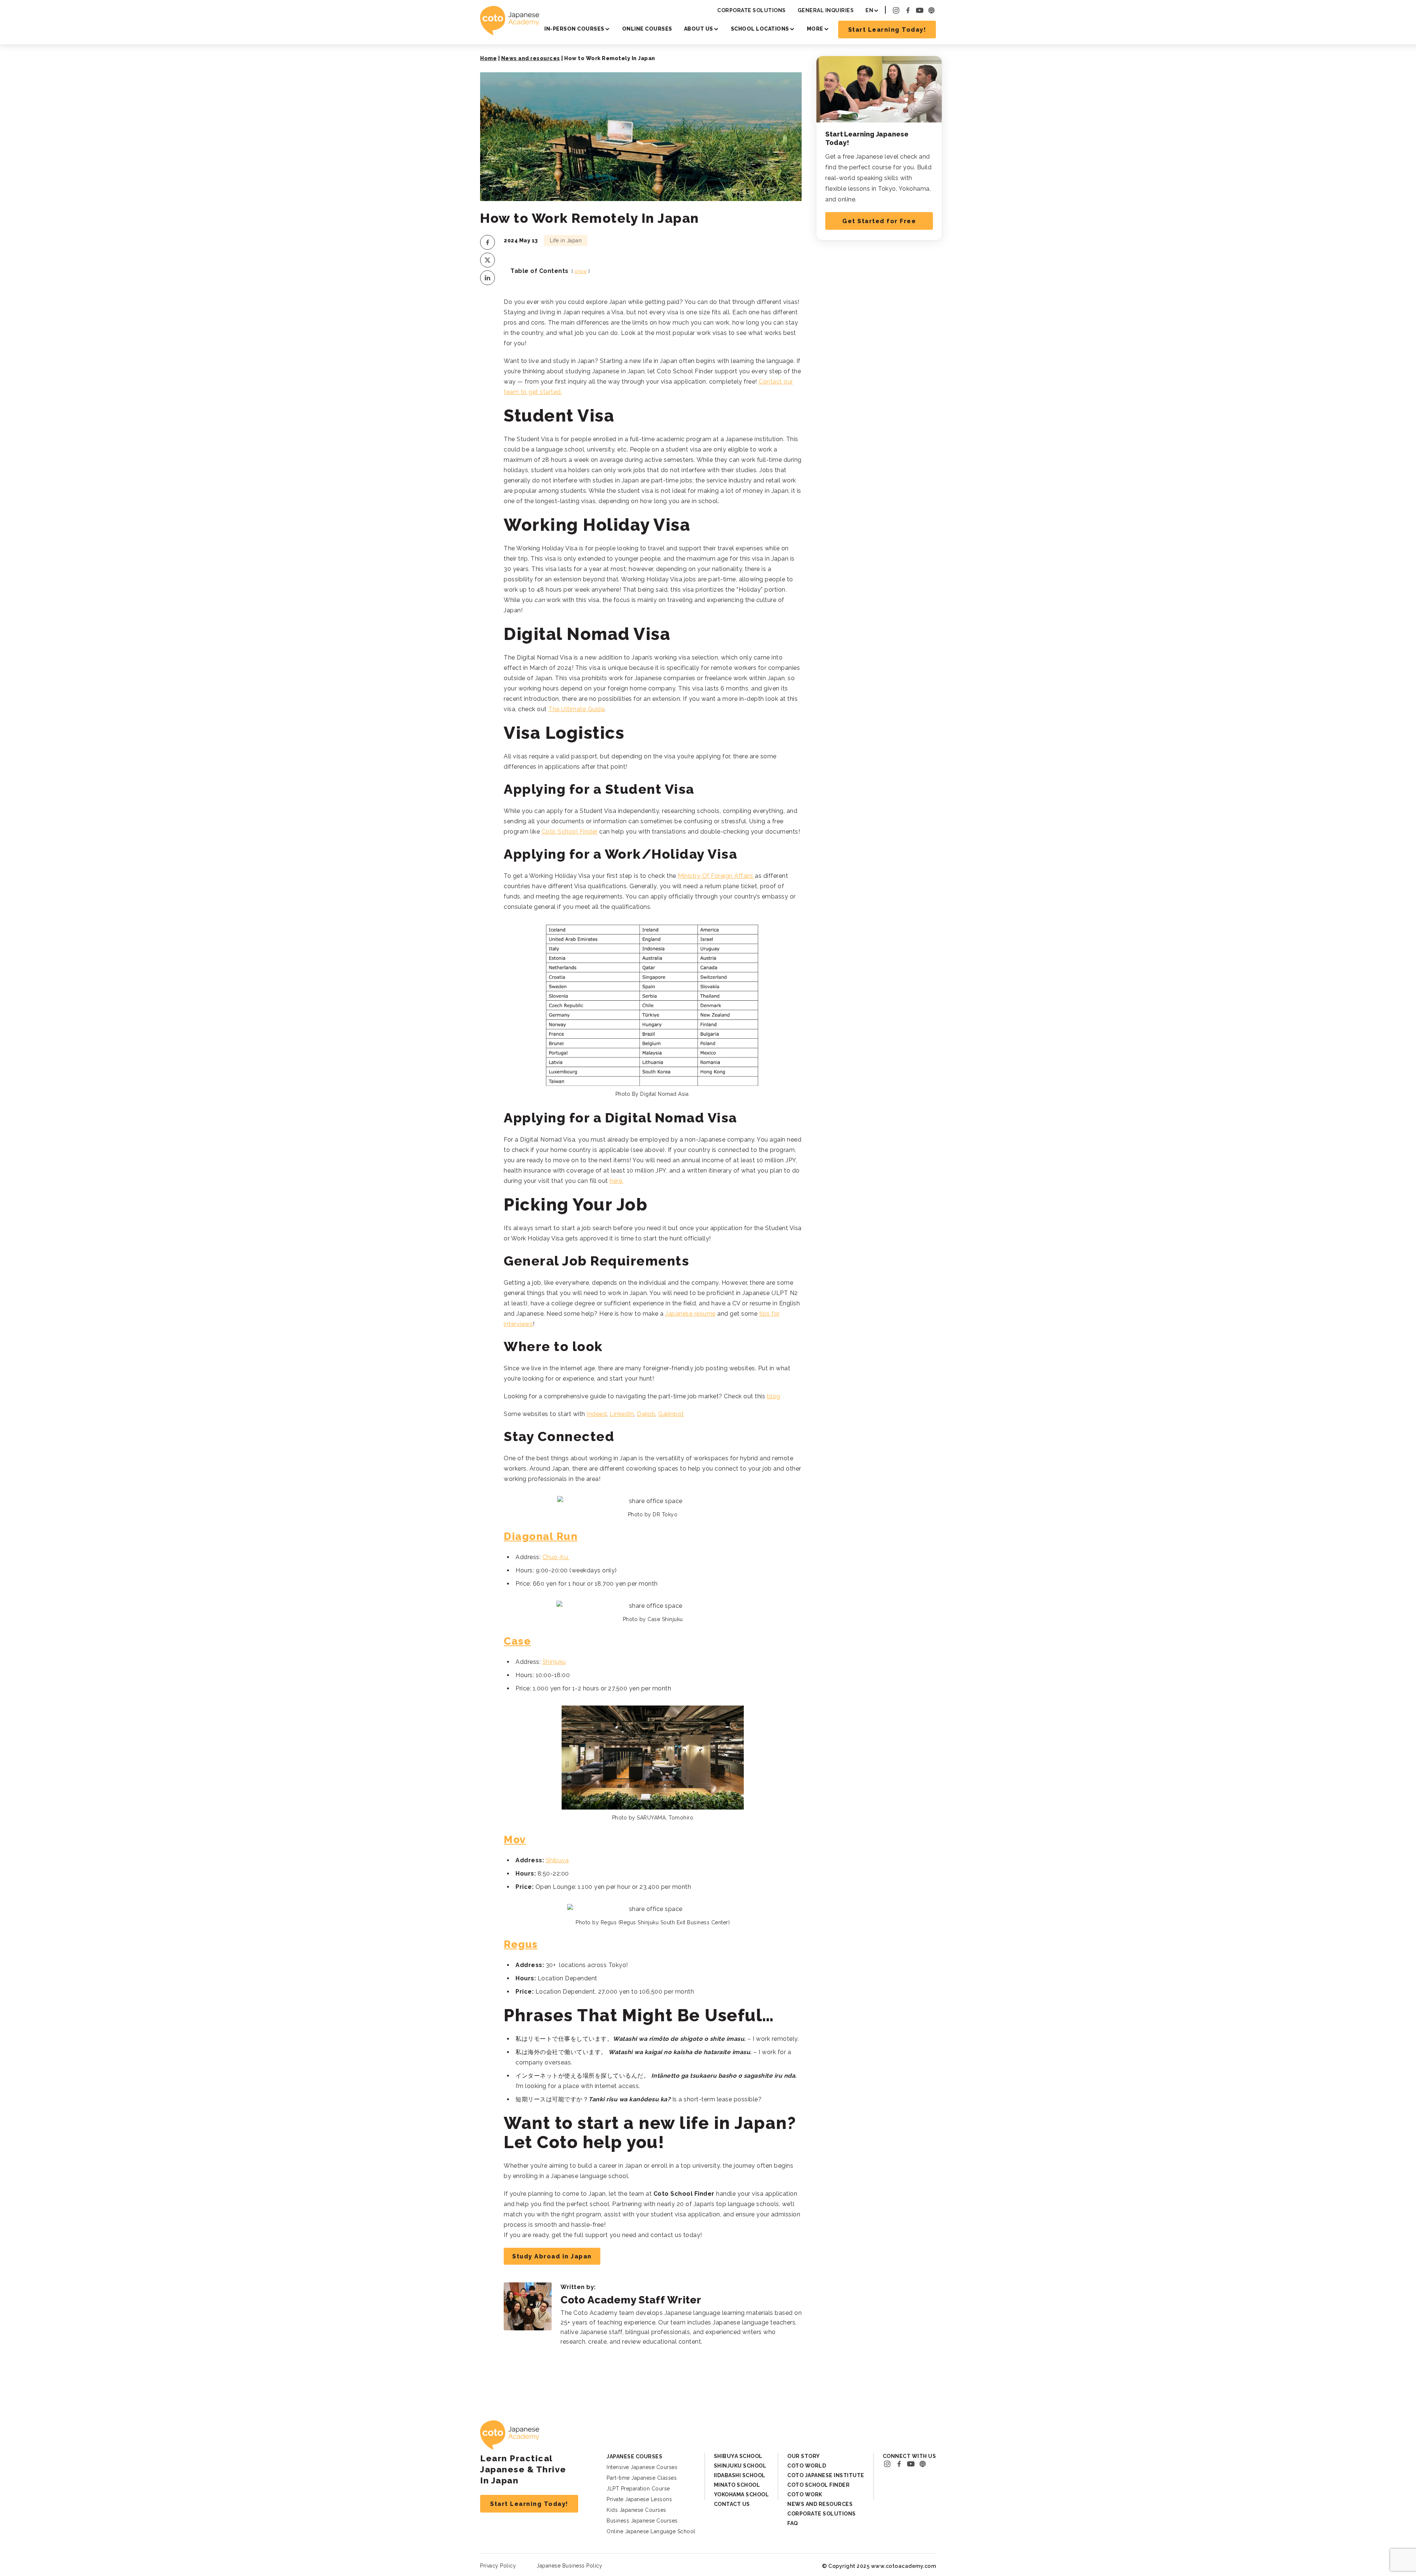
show (581, 271)
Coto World (807, 2466)
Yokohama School (742, 2494)
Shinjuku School (740, 2466)
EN (869, 10)
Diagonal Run (541, 1536)
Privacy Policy (498, 2566)
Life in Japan (566, 240)
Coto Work (805, 2494)
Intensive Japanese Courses (642, 2467)
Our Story (804, 2456)
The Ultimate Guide (576, 709)
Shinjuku (554, 1662)
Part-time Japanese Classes (642, 2478)
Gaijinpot (671, 1414)
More (815, 29)
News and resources (531, 58)
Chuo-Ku (556, 1557)
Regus (521, 1944)
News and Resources (820, 2504)
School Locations (760, 29)
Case (517, 1641)
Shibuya (557, 1860)
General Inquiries (826, 10)
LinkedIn (622, 1414)
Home (488, 58)
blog (774, 1396)
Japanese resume (690, 1314)
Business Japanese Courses (642, 2521)
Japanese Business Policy (569, 2566)
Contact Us (732, 2504)
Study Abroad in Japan (552, 2256)
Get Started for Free (879, 221)
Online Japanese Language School (651, 2531)
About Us (699, 29)
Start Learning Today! (887, 30)
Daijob (646, 1414)
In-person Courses (574, 29)
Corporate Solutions (752, 10)
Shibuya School (738, 2456)
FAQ (793, 2523)
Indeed (597, 1414)
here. (617, 1181)
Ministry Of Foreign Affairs (716, 876)
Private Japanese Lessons (639, 2499)
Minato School (737, 2485)
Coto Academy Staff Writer (631, 2300)
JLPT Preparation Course (638, 2489)
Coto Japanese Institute (826, 2475)
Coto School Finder (570, 832)
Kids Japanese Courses (636, 2510)
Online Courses (647, 29)
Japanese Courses (634, 2456)
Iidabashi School (740, 2475)
